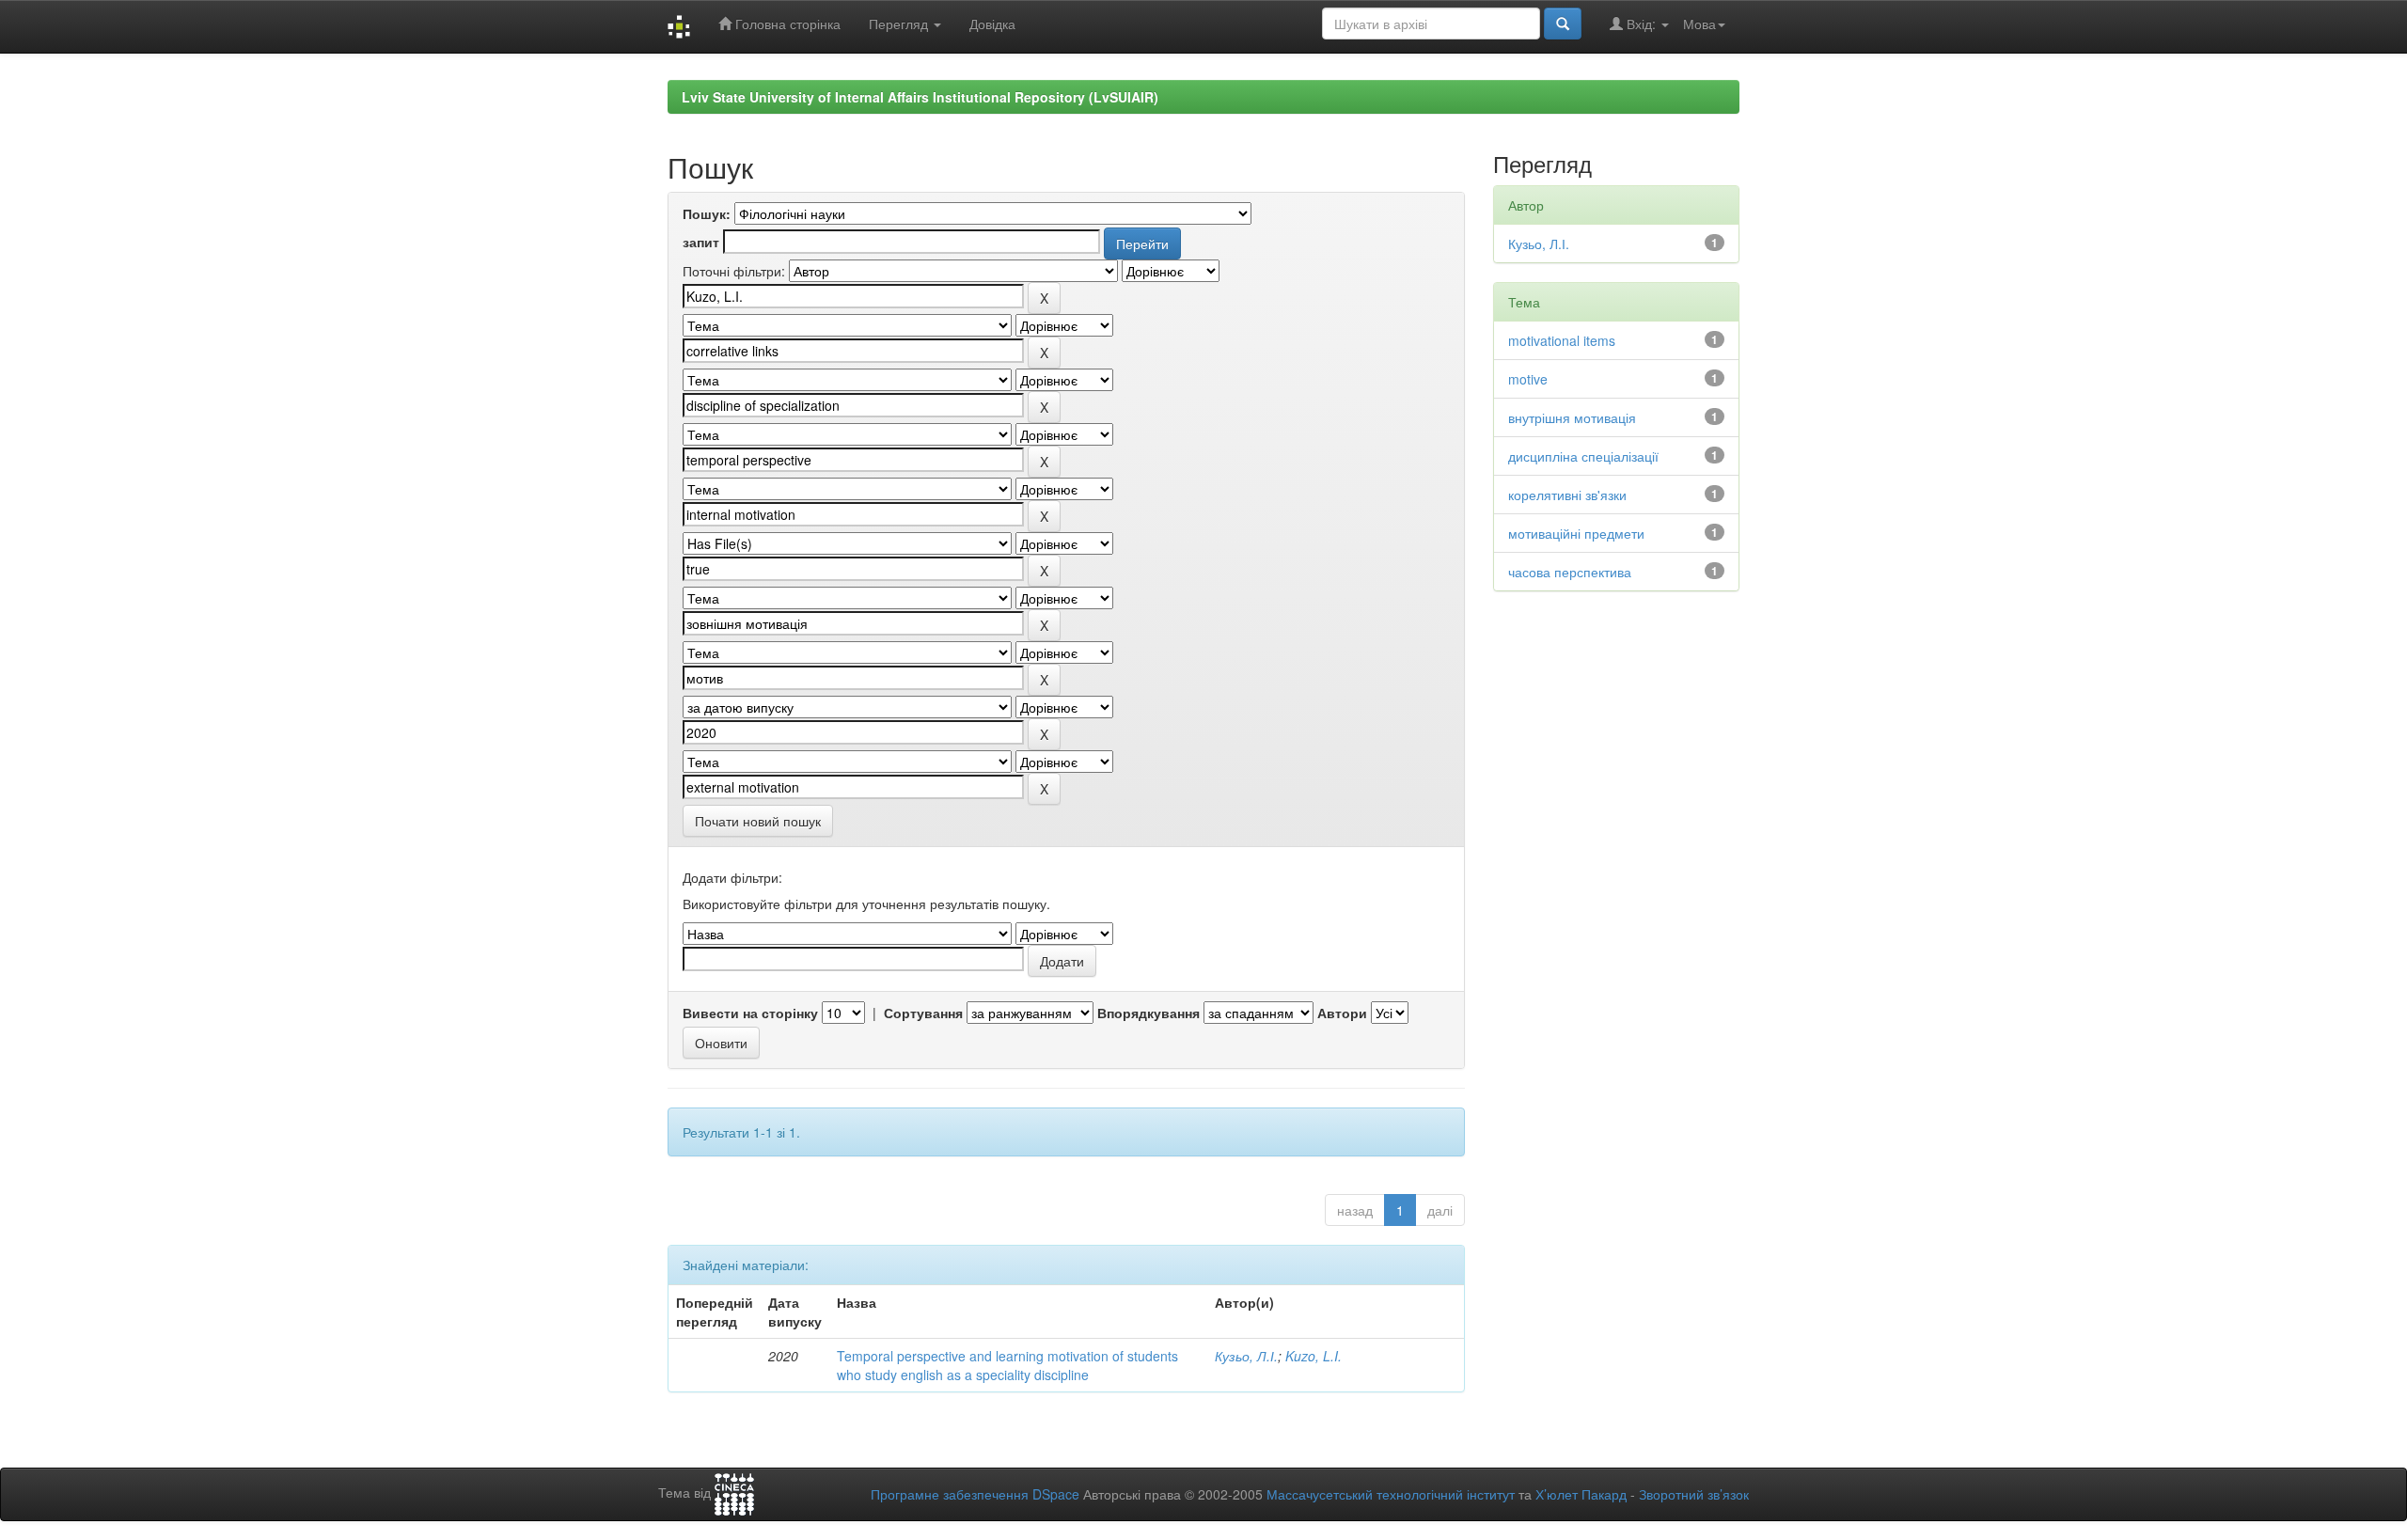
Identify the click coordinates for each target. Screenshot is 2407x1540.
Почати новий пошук (758, 821)
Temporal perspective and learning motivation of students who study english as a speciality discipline (1007, 1365)
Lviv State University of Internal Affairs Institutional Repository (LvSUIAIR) (920, 97)
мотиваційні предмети (1576, 533)
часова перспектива (1570, 572)
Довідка (992, 24)
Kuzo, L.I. (1314, 1356)
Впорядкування (1148, 1013)
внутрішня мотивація (1572, 417)
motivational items (1562, 340)
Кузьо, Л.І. (1246, 1356)
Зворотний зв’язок (1694, 1494)
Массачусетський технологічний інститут (1391, 1494)
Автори (1342, 1013)
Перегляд (900, 24)
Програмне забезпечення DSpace (975, 1494)
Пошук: (707, 213)
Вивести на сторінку (750, 1013)
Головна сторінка (786, 24)
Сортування (923, 1013)
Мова (1699, 24)
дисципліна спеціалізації (1583, 456)
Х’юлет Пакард (1581, 1494)
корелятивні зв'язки (1567, 495)
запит (701, 242)
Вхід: (1641, 24)
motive (1528, 379)
